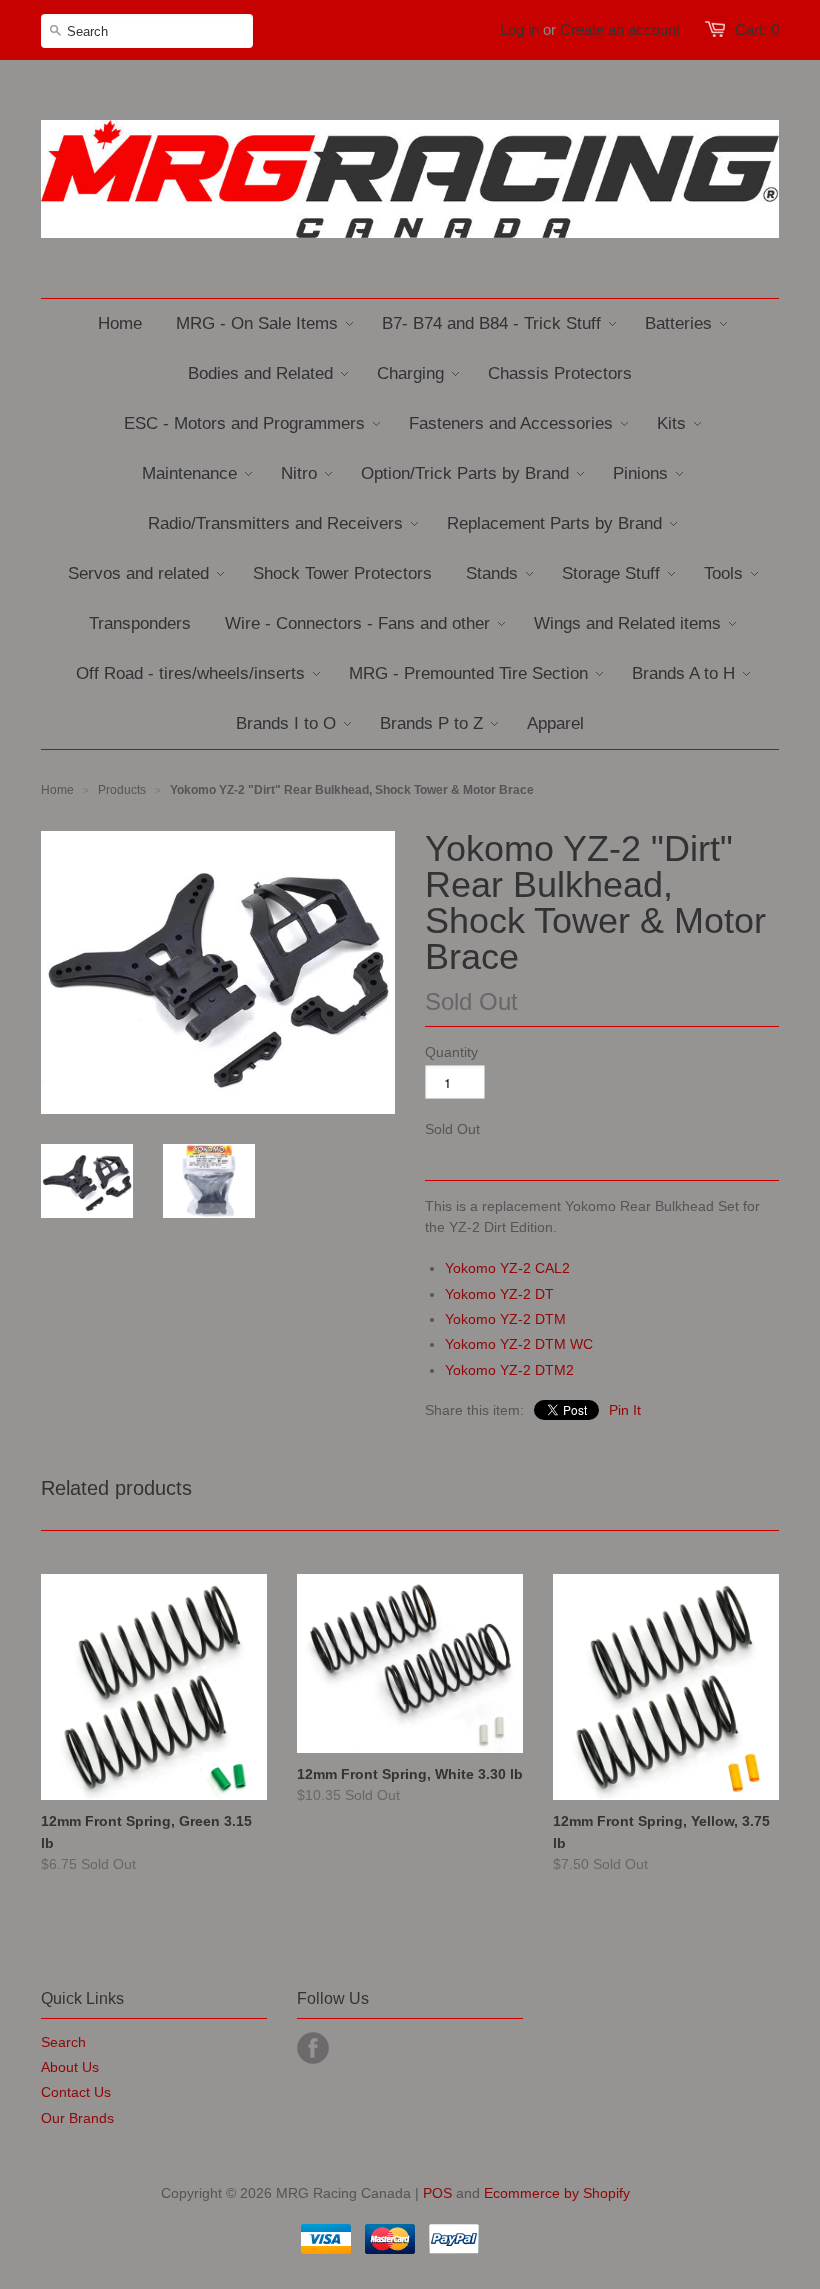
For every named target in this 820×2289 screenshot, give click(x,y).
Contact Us (76, 2092)
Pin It (625, 1410)
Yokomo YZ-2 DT (499, 1294)
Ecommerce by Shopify (557, 2193)
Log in (519, 29)
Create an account (620, 29)
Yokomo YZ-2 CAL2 (507, 1268)
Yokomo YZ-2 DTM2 (509, 1370)
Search (63, 2042)
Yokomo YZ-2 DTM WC (519, 1344)
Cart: (757, 29)
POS (437, 2193)
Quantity (451, 1052)
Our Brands (77, 2118)
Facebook (313, 2048)
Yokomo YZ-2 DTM (505, 1319)
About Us (70, 2067)
